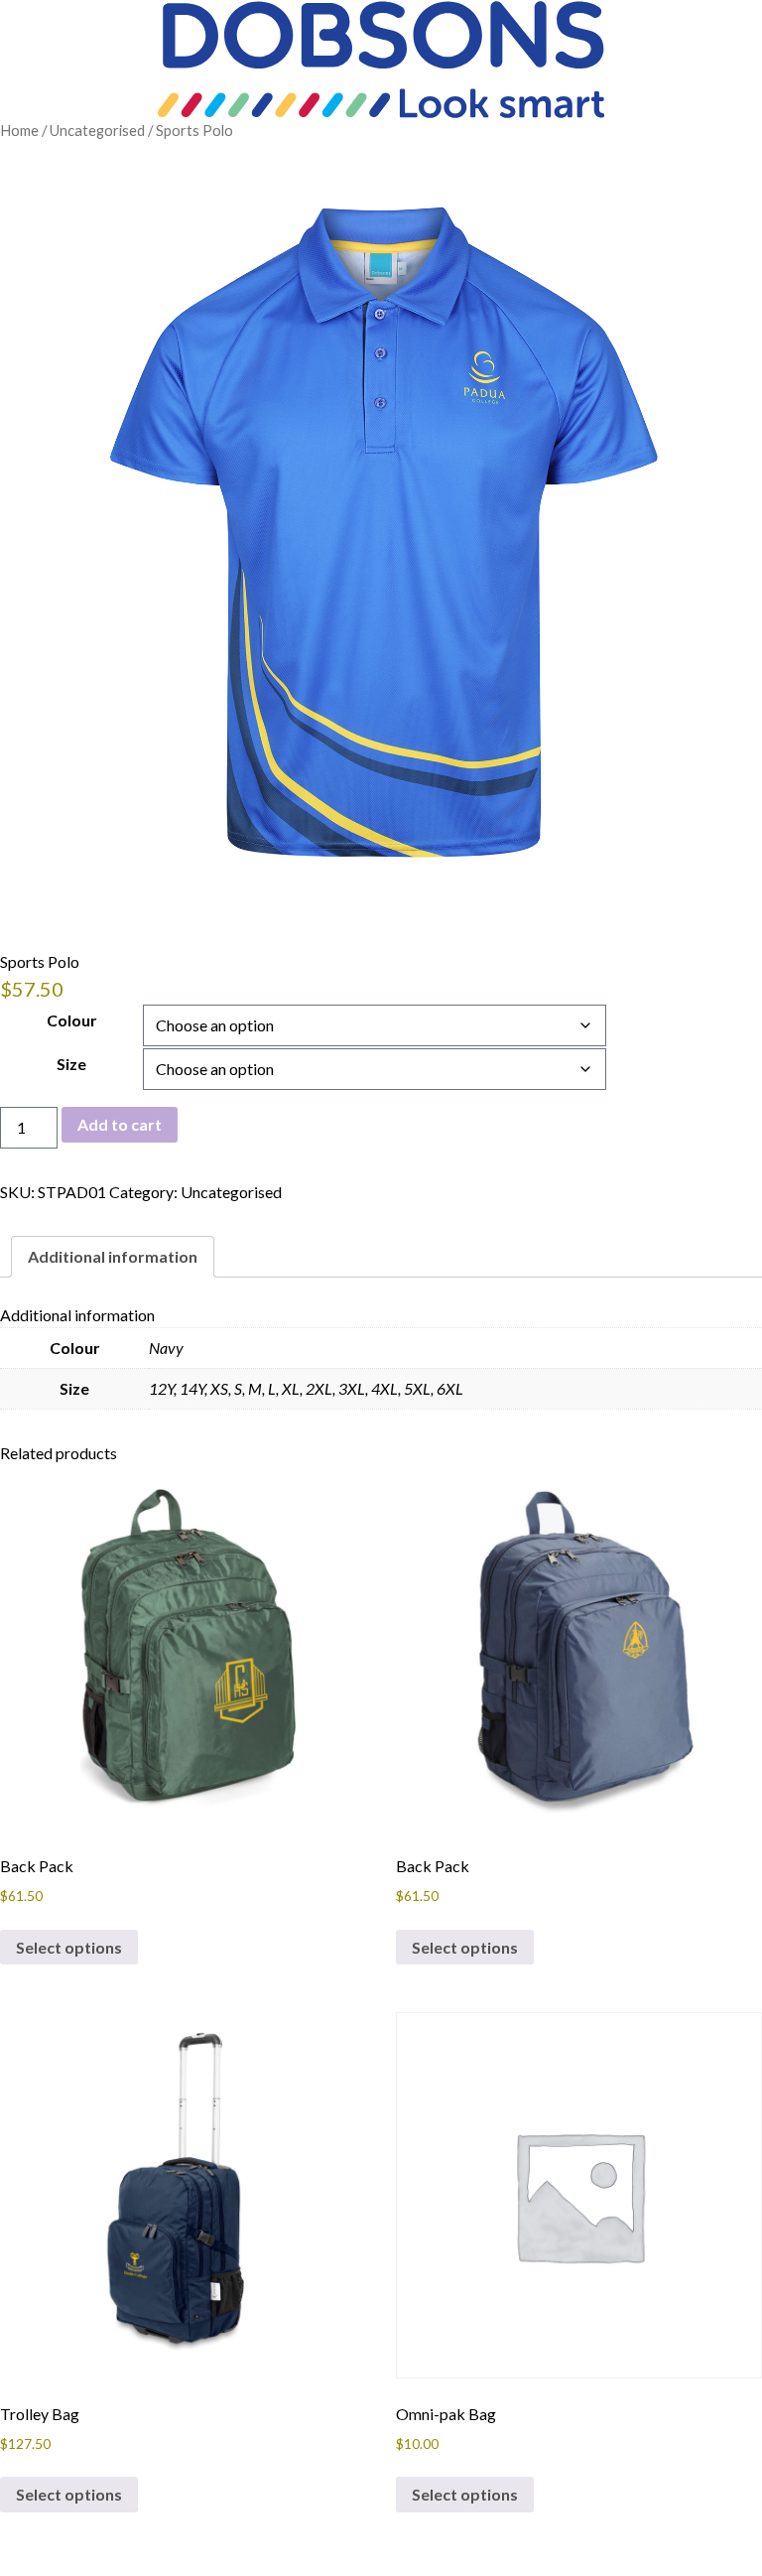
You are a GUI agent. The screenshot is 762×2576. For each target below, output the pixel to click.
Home (19, 130)
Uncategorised (97, 130)
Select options (69, 1947)
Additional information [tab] (113, 1256)
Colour (72, 1020)
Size (71, 1064)
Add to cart (120, 1124)
